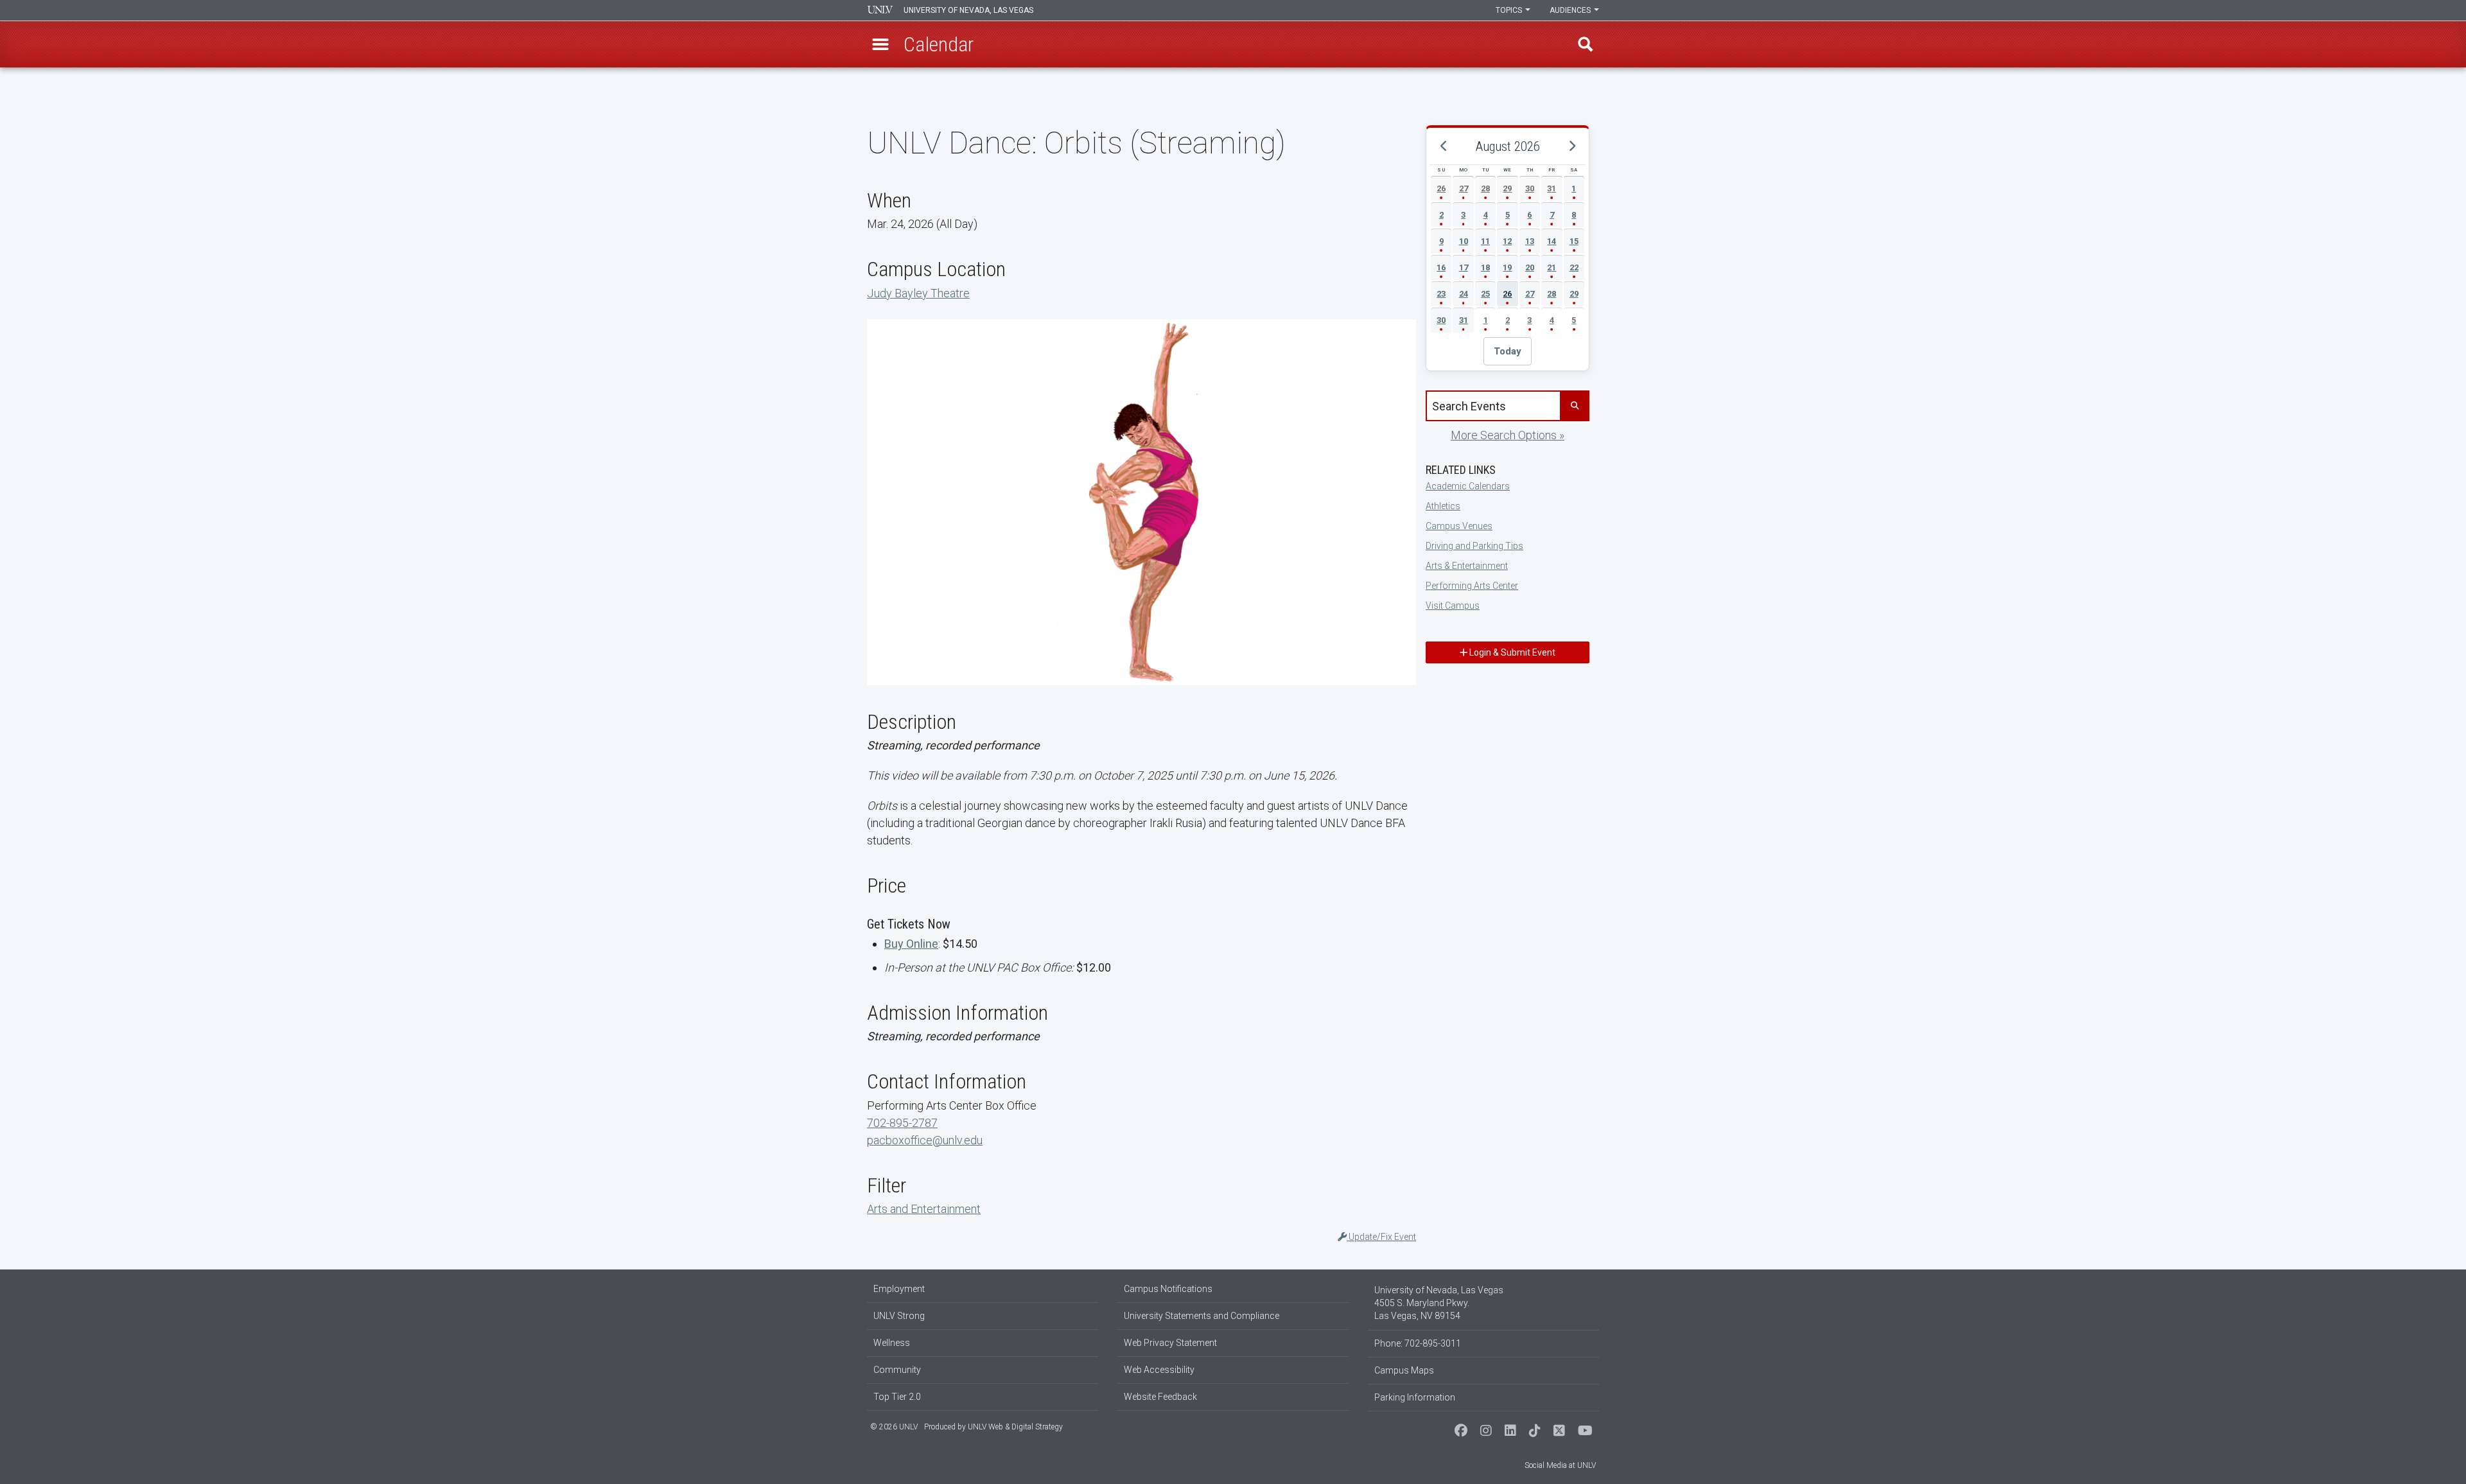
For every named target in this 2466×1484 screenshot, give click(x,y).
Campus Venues (1459, 526)
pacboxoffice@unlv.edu (925, 1140)
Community (897, 1370)
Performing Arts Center (1472, 586)
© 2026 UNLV (894, 1427)
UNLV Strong (899, 1316)
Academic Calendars (1468, 486)
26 (1441, 188)
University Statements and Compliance (1202, 1316)
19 (1507, 267)
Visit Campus (1453, 606)
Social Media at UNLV (1560, 1465)
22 (1574, 267)
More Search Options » (1508, 435)
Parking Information (1415, 1397)
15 (1574, 241)
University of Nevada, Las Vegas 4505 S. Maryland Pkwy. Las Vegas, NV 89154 (1439, 1303)
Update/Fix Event (1381, 1237)
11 (1485, 241)
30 (1530, 188)
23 (1441, 294)
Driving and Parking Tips (1474, 546)
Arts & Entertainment (1467, 566)
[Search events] (1574, 406)
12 (1507, 241)
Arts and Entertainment (924, 1209)
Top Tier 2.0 (897, 1397)
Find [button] (1586, 44)
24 (1464, 294)
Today (1508, 351)
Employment (899, 1289)
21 (1552, 267)
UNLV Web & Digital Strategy (1015, 1427)
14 (1552, 241)
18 (1485, 267)
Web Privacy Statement (1170, 1343)
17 (1464, 267)
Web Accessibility (1159, 1370)
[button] (880, 44)
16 (1441, 267)
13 (1530, 241)
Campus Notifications (1168, 1289)
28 (1485, 188)
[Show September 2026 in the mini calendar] (1571, 146)
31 (1552, 188)
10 (1464, 241)
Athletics (1443, 506)
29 (1507, 188)
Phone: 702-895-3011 (1418, 1343)
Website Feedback (1160, 1397)
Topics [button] (1510, 10)
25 (1485, 294)
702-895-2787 (902, 1123)
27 (1464, 188)
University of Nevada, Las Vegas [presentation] (968, 10)
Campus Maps (1404, 1370)
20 (1530, 267)
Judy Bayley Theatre (918, 293)
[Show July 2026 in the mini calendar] (1444, 146)
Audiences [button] (1571, 10)
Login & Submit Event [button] (1511, 652)
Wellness (892, 1343)
